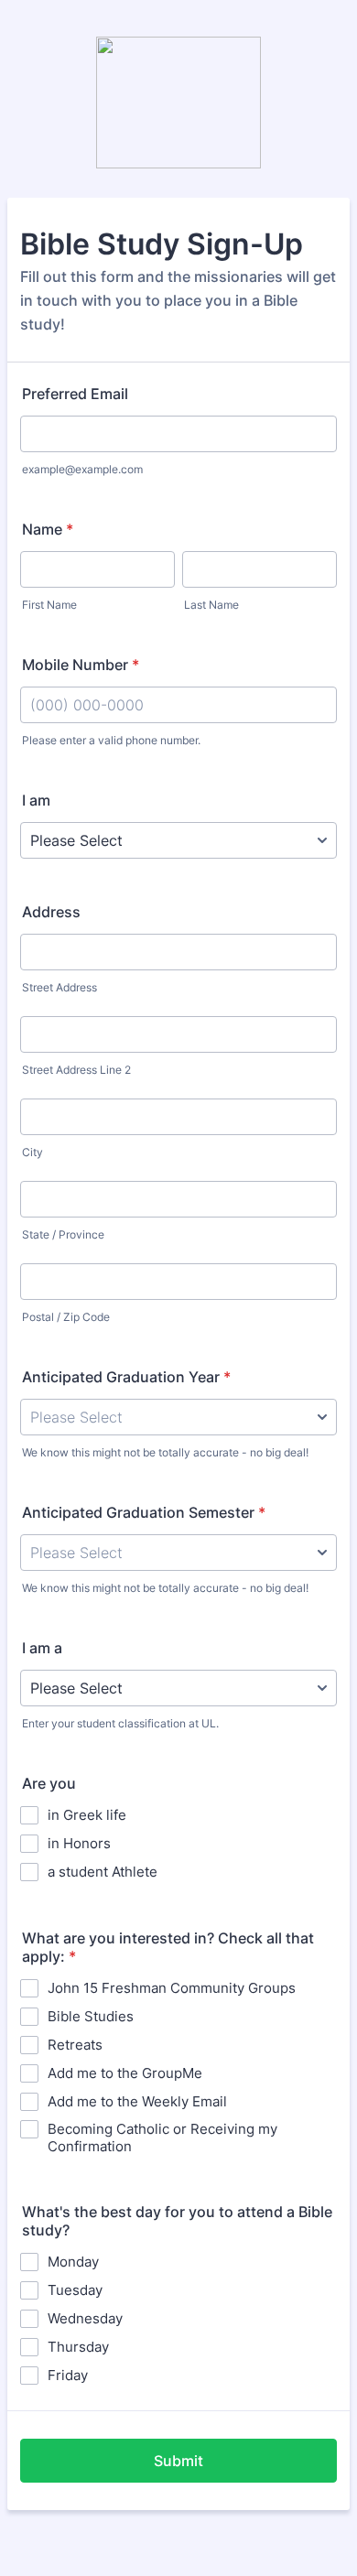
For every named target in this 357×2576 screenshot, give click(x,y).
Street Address (59, 987)
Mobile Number (81, 665)
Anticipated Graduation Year (126, 1377)
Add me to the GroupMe (125, 2073)
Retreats (75, 2045)
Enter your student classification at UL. (120, 1723)
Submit (178, 2461)
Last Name (211, 605)
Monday (73, 2262)
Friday (68, 2375)
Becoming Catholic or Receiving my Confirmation (162, 2138)
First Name (49, 605)
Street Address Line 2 (76, 1070)
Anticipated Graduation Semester (144, 1512)
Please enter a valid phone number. (111, 740)
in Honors (79, 1843)
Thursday (78, 2347)
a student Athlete (103, 1872)
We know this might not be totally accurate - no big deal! (165, 1452)
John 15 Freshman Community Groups (172, 1988)
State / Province (63, 1234)
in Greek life (87, 1815)
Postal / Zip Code (66, 1317)
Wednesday (85, 2318)
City (32, 1152)
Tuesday (75, 2290)
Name (48, 529)
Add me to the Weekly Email (137, 2101)
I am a (42, 1648)
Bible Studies (91, 2016)
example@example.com (82, 469)
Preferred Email (75, 394)
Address (51, 912)
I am (36, 800)
